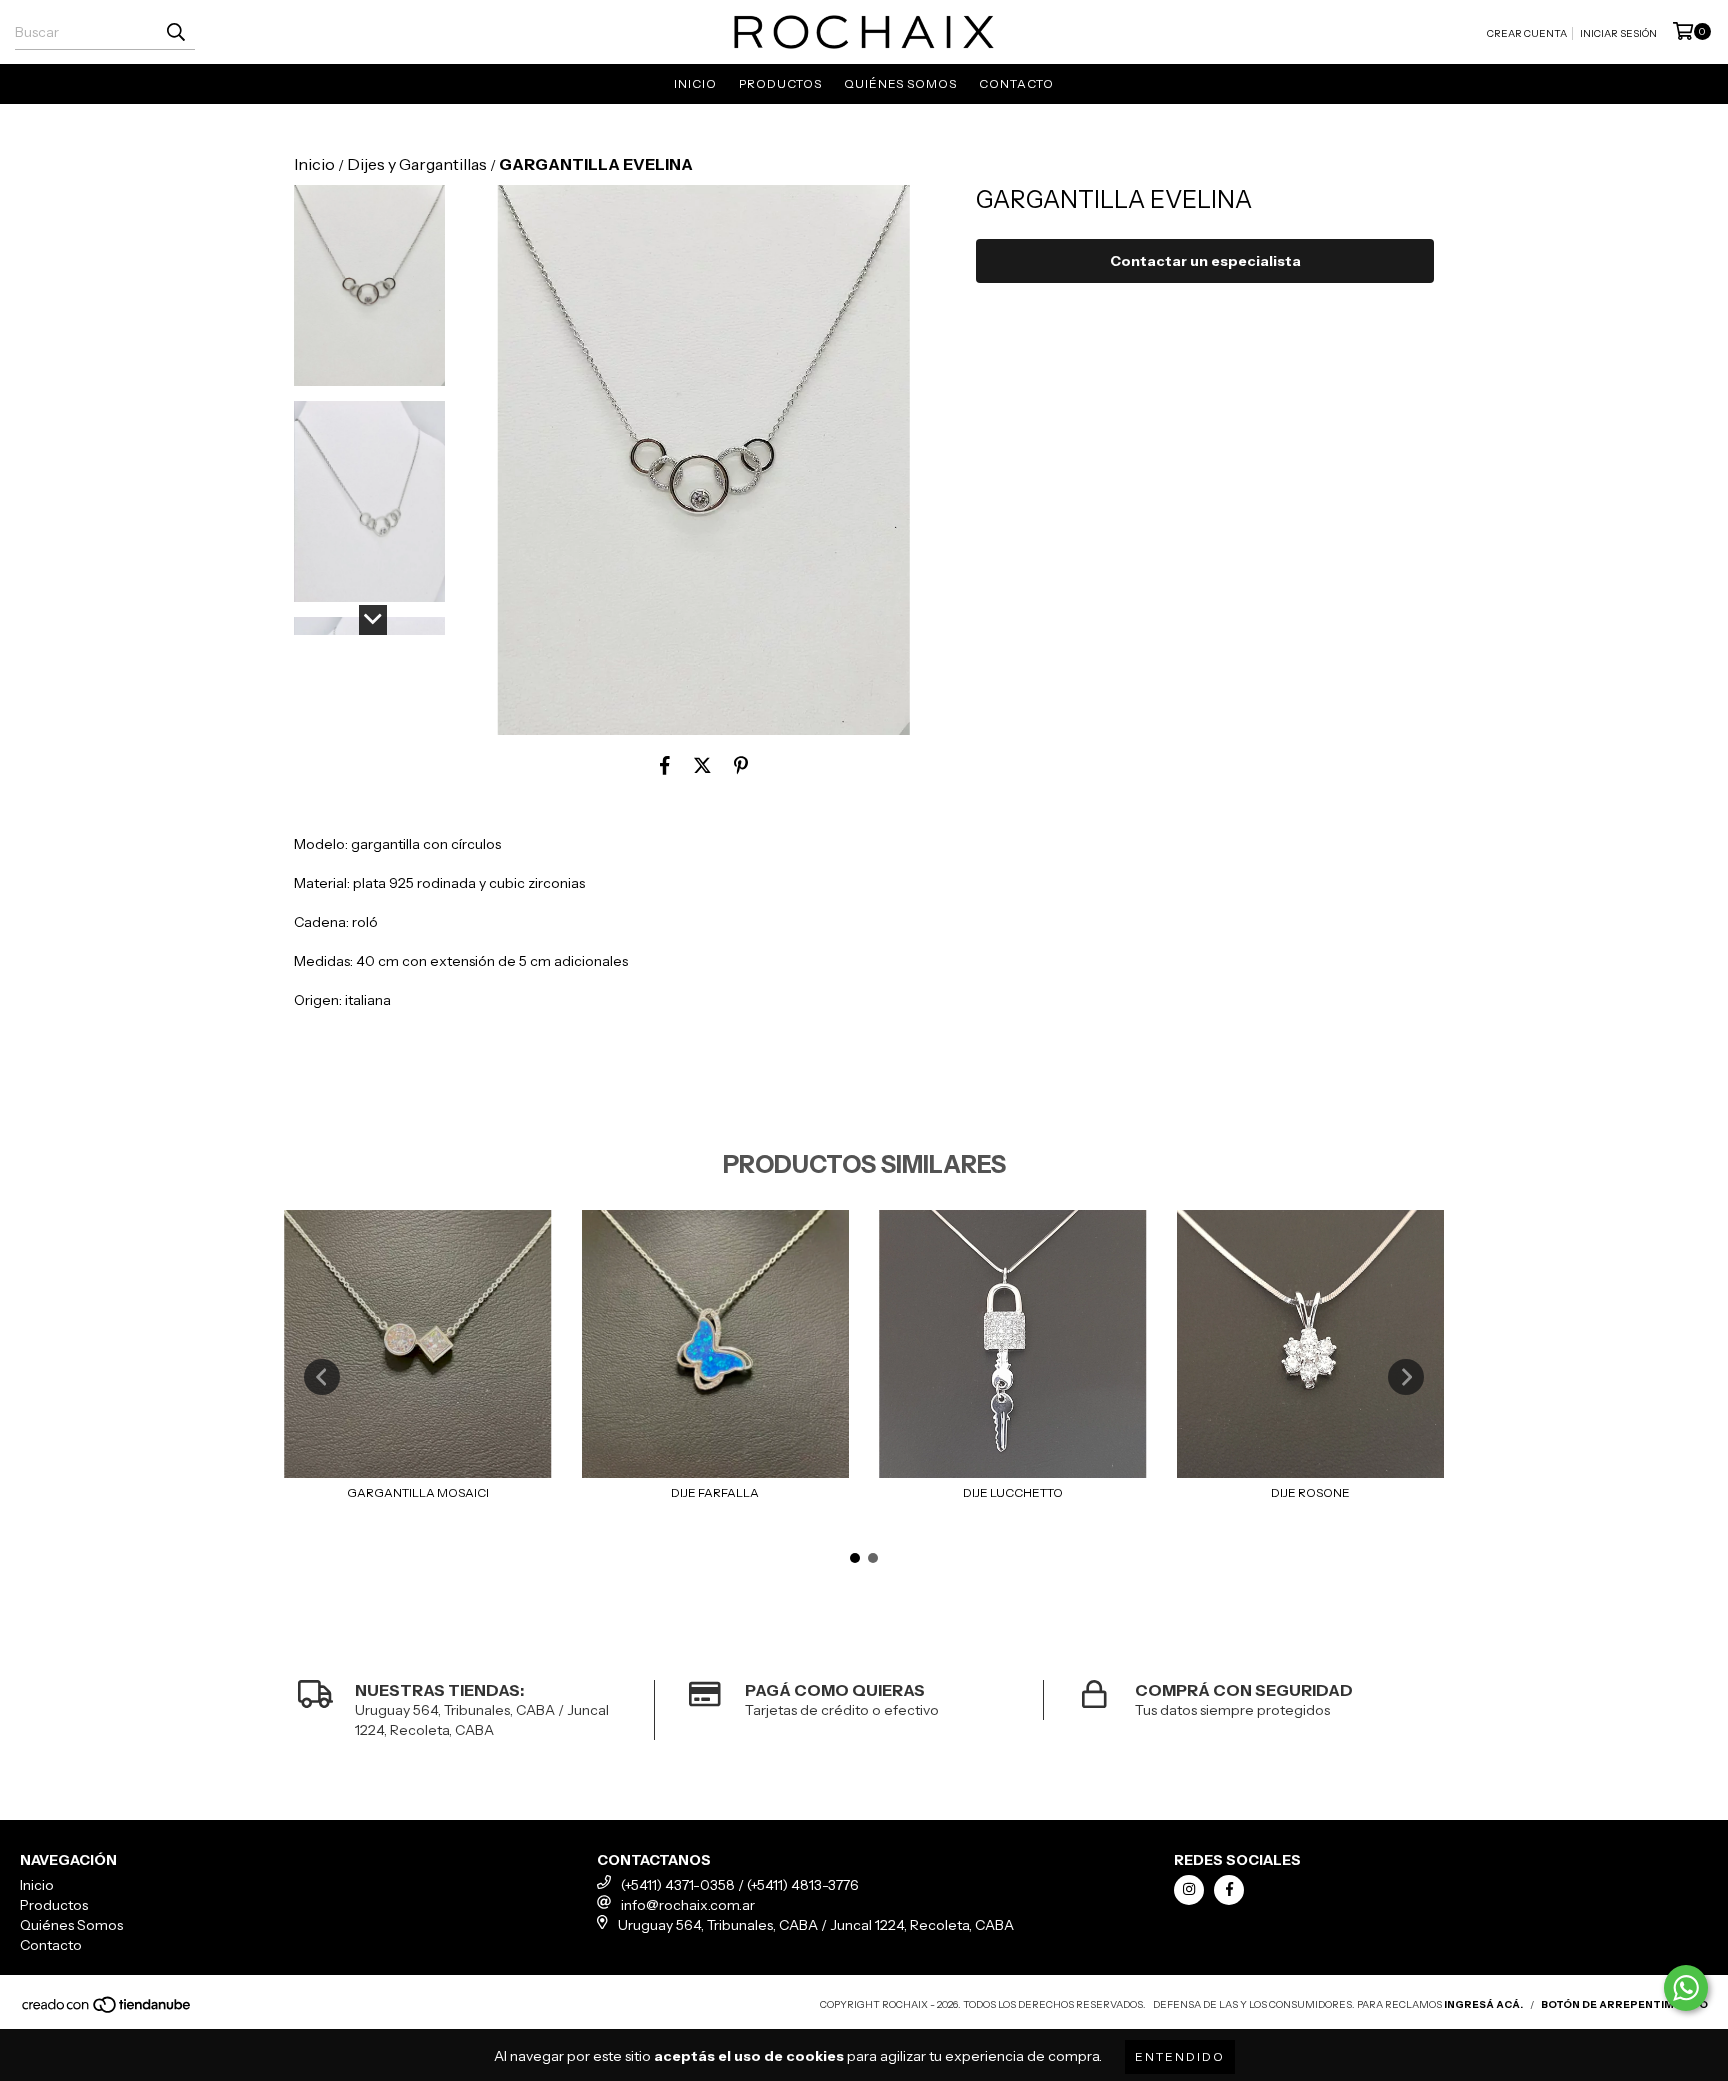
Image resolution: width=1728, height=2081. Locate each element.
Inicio (695, 83)
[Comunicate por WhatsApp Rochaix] (1686, 1988)
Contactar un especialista (1205, 261)
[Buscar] (175, 32)
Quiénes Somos (900, 83)
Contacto (1016, 83)
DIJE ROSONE (1310, 1492)
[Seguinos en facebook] (1229, 1890)
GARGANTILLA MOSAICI (418, 1492)
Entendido (1180, 2056)
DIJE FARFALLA (715, 1492)
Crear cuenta (1527, 33)
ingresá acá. (1483, 2004)
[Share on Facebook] (665, 765)
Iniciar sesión (1618, 33)
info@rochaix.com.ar (688, 1905)
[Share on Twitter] (702, 765)
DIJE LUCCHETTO (1013, 1492)
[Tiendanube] (107, 2010)
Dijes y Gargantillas (417, 164)
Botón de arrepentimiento (1624, 2004)
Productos (780, 83)
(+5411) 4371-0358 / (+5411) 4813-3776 (740, 1885)
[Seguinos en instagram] (1189, 1890)
